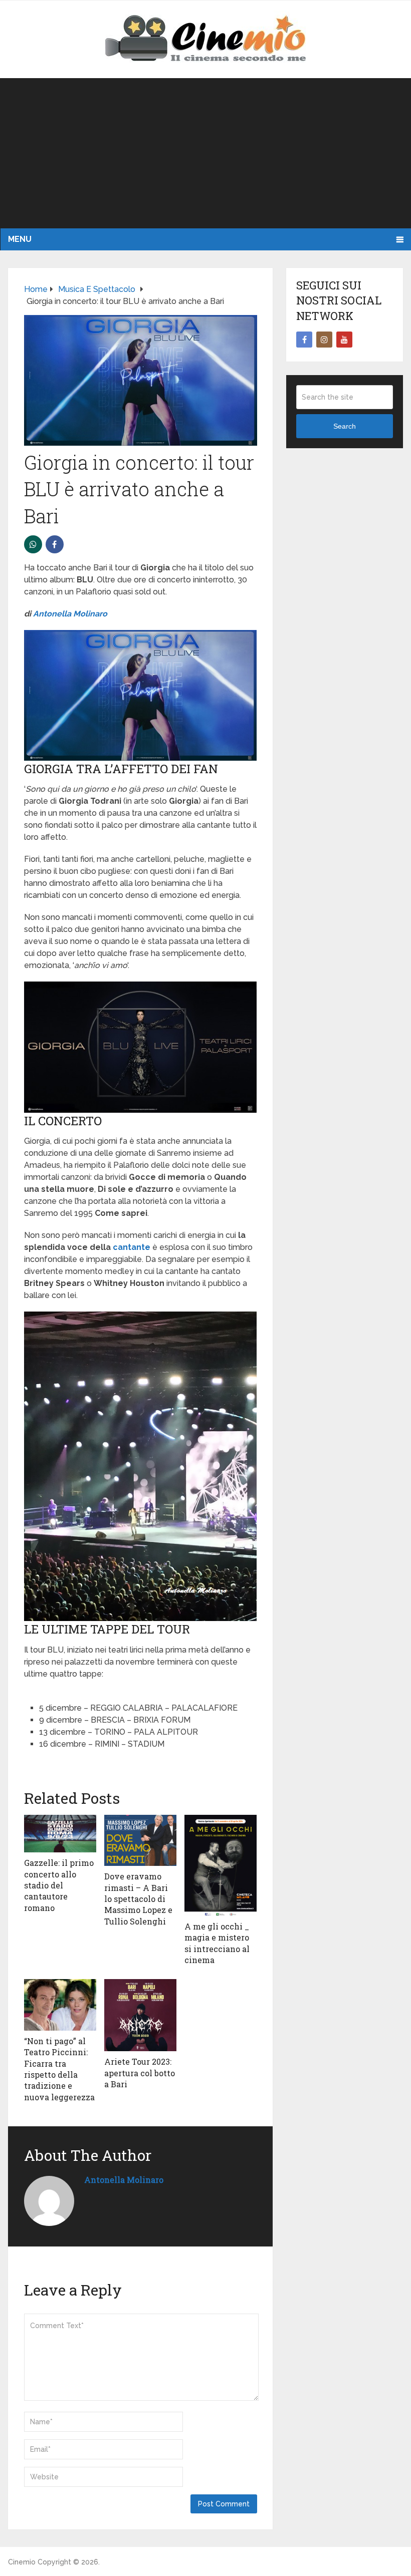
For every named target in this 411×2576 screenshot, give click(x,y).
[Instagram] (324, 340)
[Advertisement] (205, 153)
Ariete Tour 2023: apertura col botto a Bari (140, 2073)
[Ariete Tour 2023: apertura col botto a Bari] (140, 2015)
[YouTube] (344, 340)
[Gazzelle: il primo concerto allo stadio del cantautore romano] (60, 1834)
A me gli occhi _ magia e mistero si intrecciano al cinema (217, 1943)
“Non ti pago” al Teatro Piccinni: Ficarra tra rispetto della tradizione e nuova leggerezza (59, 2069)
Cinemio (22, 2562)
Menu (20, 239)
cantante (132, 1247)
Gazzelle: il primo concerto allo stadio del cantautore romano (59, 1885)
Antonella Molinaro (70, 614)
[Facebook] (304, 340)
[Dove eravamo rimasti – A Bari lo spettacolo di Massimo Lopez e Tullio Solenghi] (140, 1840)
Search (345, 426)
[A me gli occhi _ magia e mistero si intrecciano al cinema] (221, 1865)
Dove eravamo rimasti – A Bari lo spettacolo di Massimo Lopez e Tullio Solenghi (138, 1899)
